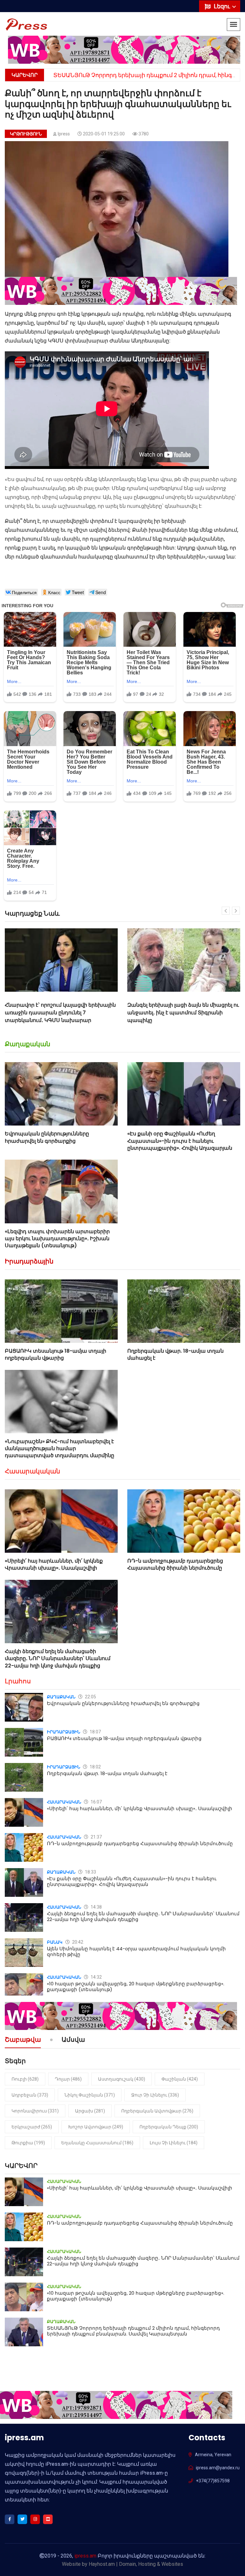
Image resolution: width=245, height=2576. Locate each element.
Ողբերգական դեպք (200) (169, 2127)
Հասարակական (33, 1471)
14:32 (96, 1977)
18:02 (95, 1767)
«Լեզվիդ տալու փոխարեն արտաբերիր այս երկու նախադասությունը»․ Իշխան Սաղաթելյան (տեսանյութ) (57, 1239)
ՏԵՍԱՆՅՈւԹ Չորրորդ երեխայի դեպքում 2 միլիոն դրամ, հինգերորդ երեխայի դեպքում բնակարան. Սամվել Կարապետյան (133, 2331)
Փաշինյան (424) (180, 2079)
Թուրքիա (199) (28, 2143)
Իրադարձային (29, 1261)
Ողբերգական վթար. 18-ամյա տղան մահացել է (175, 1354)
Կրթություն (26, 134)
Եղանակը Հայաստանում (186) (97, 2143)
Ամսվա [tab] (73, 2040)
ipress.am (85, 2556)
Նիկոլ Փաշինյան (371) (90, 2095)
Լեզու (223, 6)
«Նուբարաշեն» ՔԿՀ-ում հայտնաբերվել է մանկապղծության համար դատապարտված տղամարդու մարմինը (59, 1449)
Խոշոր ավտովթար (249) (96, 2127)
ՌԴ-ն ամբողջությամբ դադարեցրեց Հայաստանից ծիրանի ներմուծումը (175, 1564)
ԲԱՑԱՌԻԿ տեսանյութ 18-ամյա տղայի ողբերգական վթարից (56, 1354)
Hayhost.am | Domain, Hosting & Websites (136, 2564)
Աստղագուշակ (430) (122, 2079)
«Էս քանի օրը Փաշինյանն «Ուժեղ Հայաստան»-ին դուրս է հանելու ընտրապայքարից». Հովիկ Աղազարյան (180, 1141)
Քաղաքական (28, 1044)
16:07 (96, 1802)
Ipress (64, 134)
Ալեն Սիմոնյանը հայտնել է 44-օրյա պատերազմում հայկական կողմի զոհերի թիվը (136, 1951)
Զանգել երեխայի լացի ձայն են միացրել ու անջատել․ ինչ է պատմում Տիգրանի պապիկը (61, 1013)
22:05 (90, 1697)
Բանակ (55, 1942)
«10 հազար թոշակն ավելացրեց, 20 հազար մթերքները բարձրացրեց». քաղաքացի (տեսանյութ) (136, 1986)
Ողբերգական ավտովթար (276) (157, 2111)
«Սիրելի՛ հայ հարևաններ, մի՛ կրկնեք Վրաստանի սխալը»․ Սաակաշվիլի (54, 1564)
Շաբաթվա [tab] (23, 2040)
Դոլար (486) (68, 2079)
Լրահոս (18, 1681)
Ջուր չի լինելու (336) (155, 2095)
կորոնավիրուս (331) (35, 2111)
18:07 (95, 1732)
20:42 (77, 1942)
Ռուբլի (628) (25, 2079)
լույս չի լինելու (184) (174, 2143)
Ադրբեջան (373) (30, 2095)
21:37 (96, 1837)
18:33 (90, 1872)
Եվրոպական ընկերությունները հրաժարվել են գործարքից (47, 1137)
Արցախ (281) (90, 2111)
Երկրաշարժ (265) (32, 2127)
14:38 (96, 1907)
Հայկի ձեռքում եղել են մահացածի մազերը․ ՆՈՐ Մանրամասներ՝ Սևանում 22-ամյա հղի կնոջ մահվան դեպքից (58, 1659)
